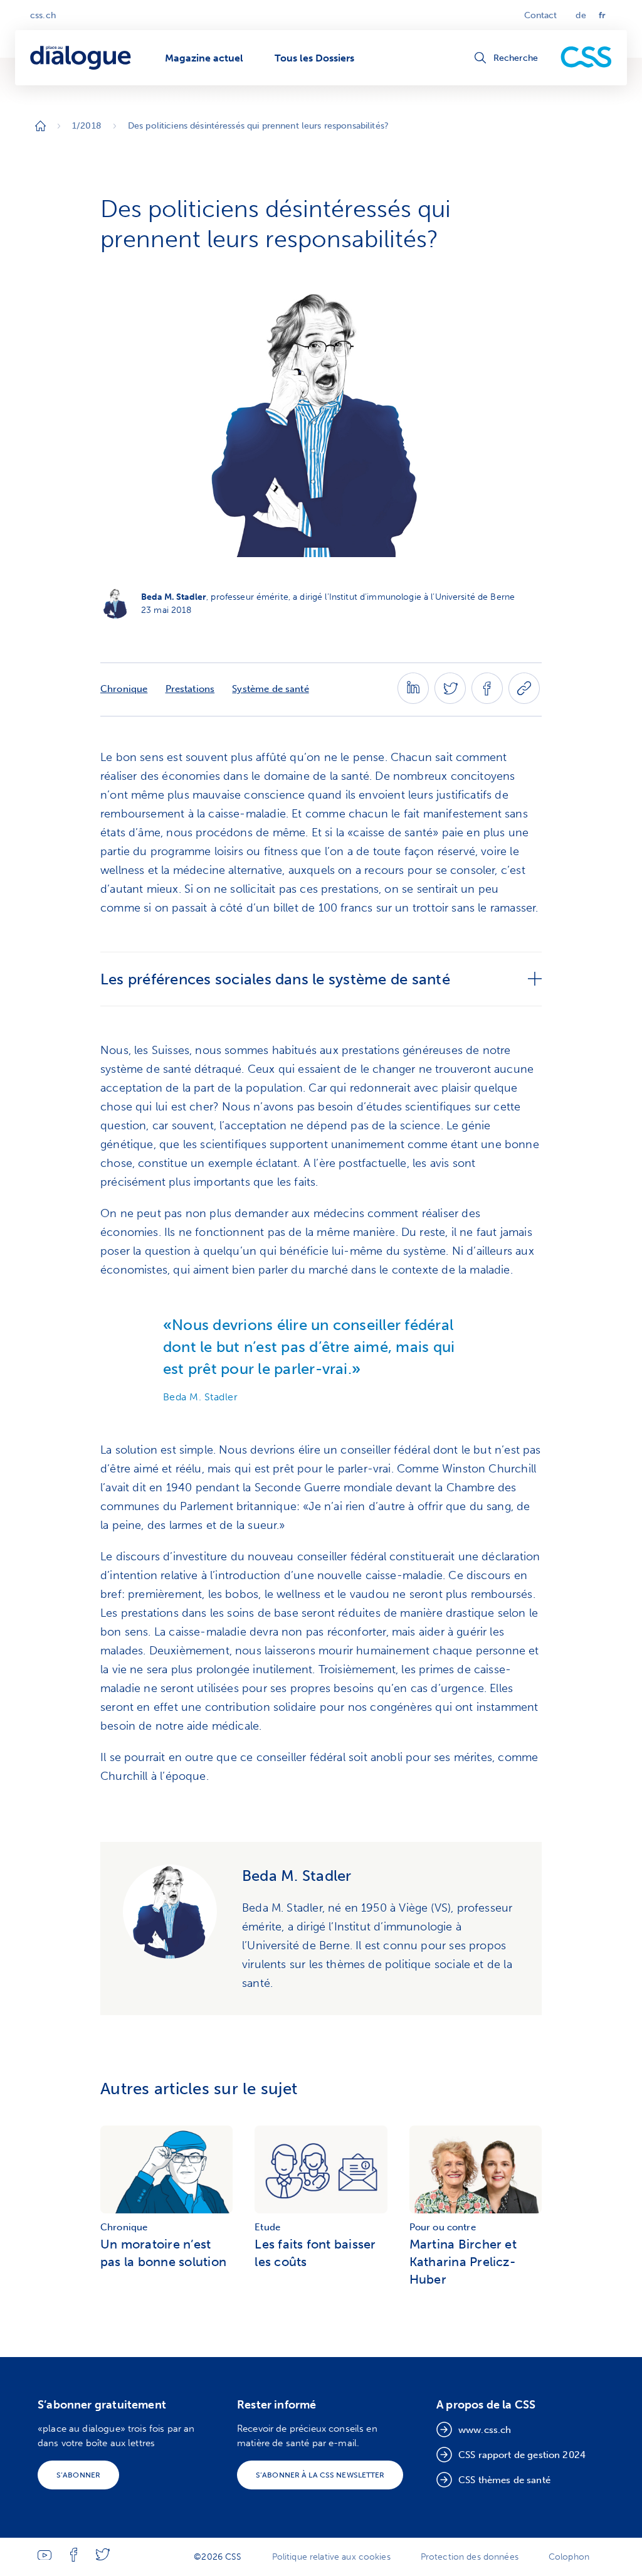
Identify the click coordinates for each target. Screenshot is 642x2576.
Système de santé (270, 689)
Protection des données (470, 2557)
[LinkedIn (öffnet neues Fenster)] (413, 700)
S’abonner (78, 2475)
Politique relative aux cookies (331, 2557)
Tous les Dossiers (314, 58)
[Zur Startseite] (40, 126)
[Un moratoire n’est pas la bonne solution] (166, 2171)
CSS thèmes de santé (504, 2480)
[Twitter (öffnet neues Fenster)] (450, 700)
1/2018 (87, 126)
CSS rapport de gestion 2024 (522, 2455)
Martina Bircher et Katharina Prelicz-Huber (463, 2262)
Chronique (124, 689)
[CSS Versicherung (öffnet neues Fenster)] (586, 58)
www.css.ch (485, 2430)
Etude (267, 2227)
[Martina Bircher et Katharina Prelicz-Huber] (476, 2171)
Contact (541, 15)
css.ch (43, 15)
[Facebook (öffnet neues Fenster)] (487, 700)
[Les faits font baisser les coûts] (321, 2171)
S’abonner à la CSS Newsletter (320, 2475)
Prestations (190, 689)
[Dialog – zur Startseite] (82, 58)
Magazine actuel (204, 58)
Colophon (569, 2557)
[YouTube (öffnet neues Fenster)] (45, 2557)
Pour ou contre (443, 2227)
